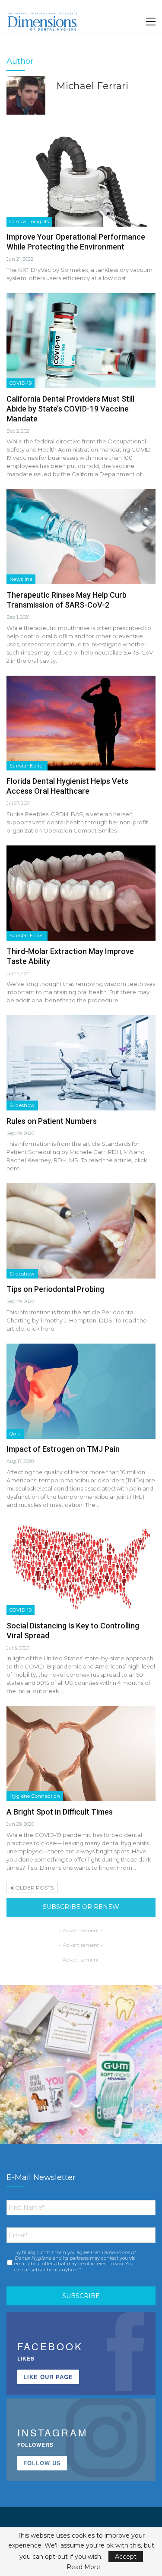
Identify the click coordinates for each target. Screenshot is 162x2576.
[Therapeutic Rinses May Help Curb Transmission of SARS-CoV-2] (81, 537)
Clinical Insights (29, 221)
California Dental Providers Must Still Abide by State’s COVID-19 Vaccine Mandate (70, 409)
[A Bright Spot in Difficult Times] (81, 1754)
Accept (126, 2557)
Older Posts (34, 1888)
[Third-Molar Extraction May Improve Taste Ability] (81, 893)
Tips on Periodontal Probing (55, 1289)
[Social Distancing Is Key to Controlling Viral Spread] (81, 1567)
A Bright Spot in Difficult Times (60, 1812)
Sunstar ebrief (27, 766)
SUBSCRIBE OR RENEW (81, 1907)
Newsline (21, 579)
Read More (83, 2567)
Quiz (15, 1434)
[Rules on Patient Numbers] (81, 1063)
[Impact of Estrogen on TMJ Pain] (81, 1391)
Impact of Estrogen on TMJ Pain (63, 1449)
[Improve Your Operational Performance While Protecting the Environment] (81, 179)
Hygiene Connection (35, 1796)
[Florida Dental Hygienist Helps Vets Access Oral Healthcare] (81, 723)
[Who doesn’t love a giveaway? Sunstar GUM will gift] (81, 2066)
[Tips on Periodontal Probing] (81, 1231)
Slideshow (22, 1105)
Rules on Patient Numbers (52, 1121)
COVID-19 (21, 383)
